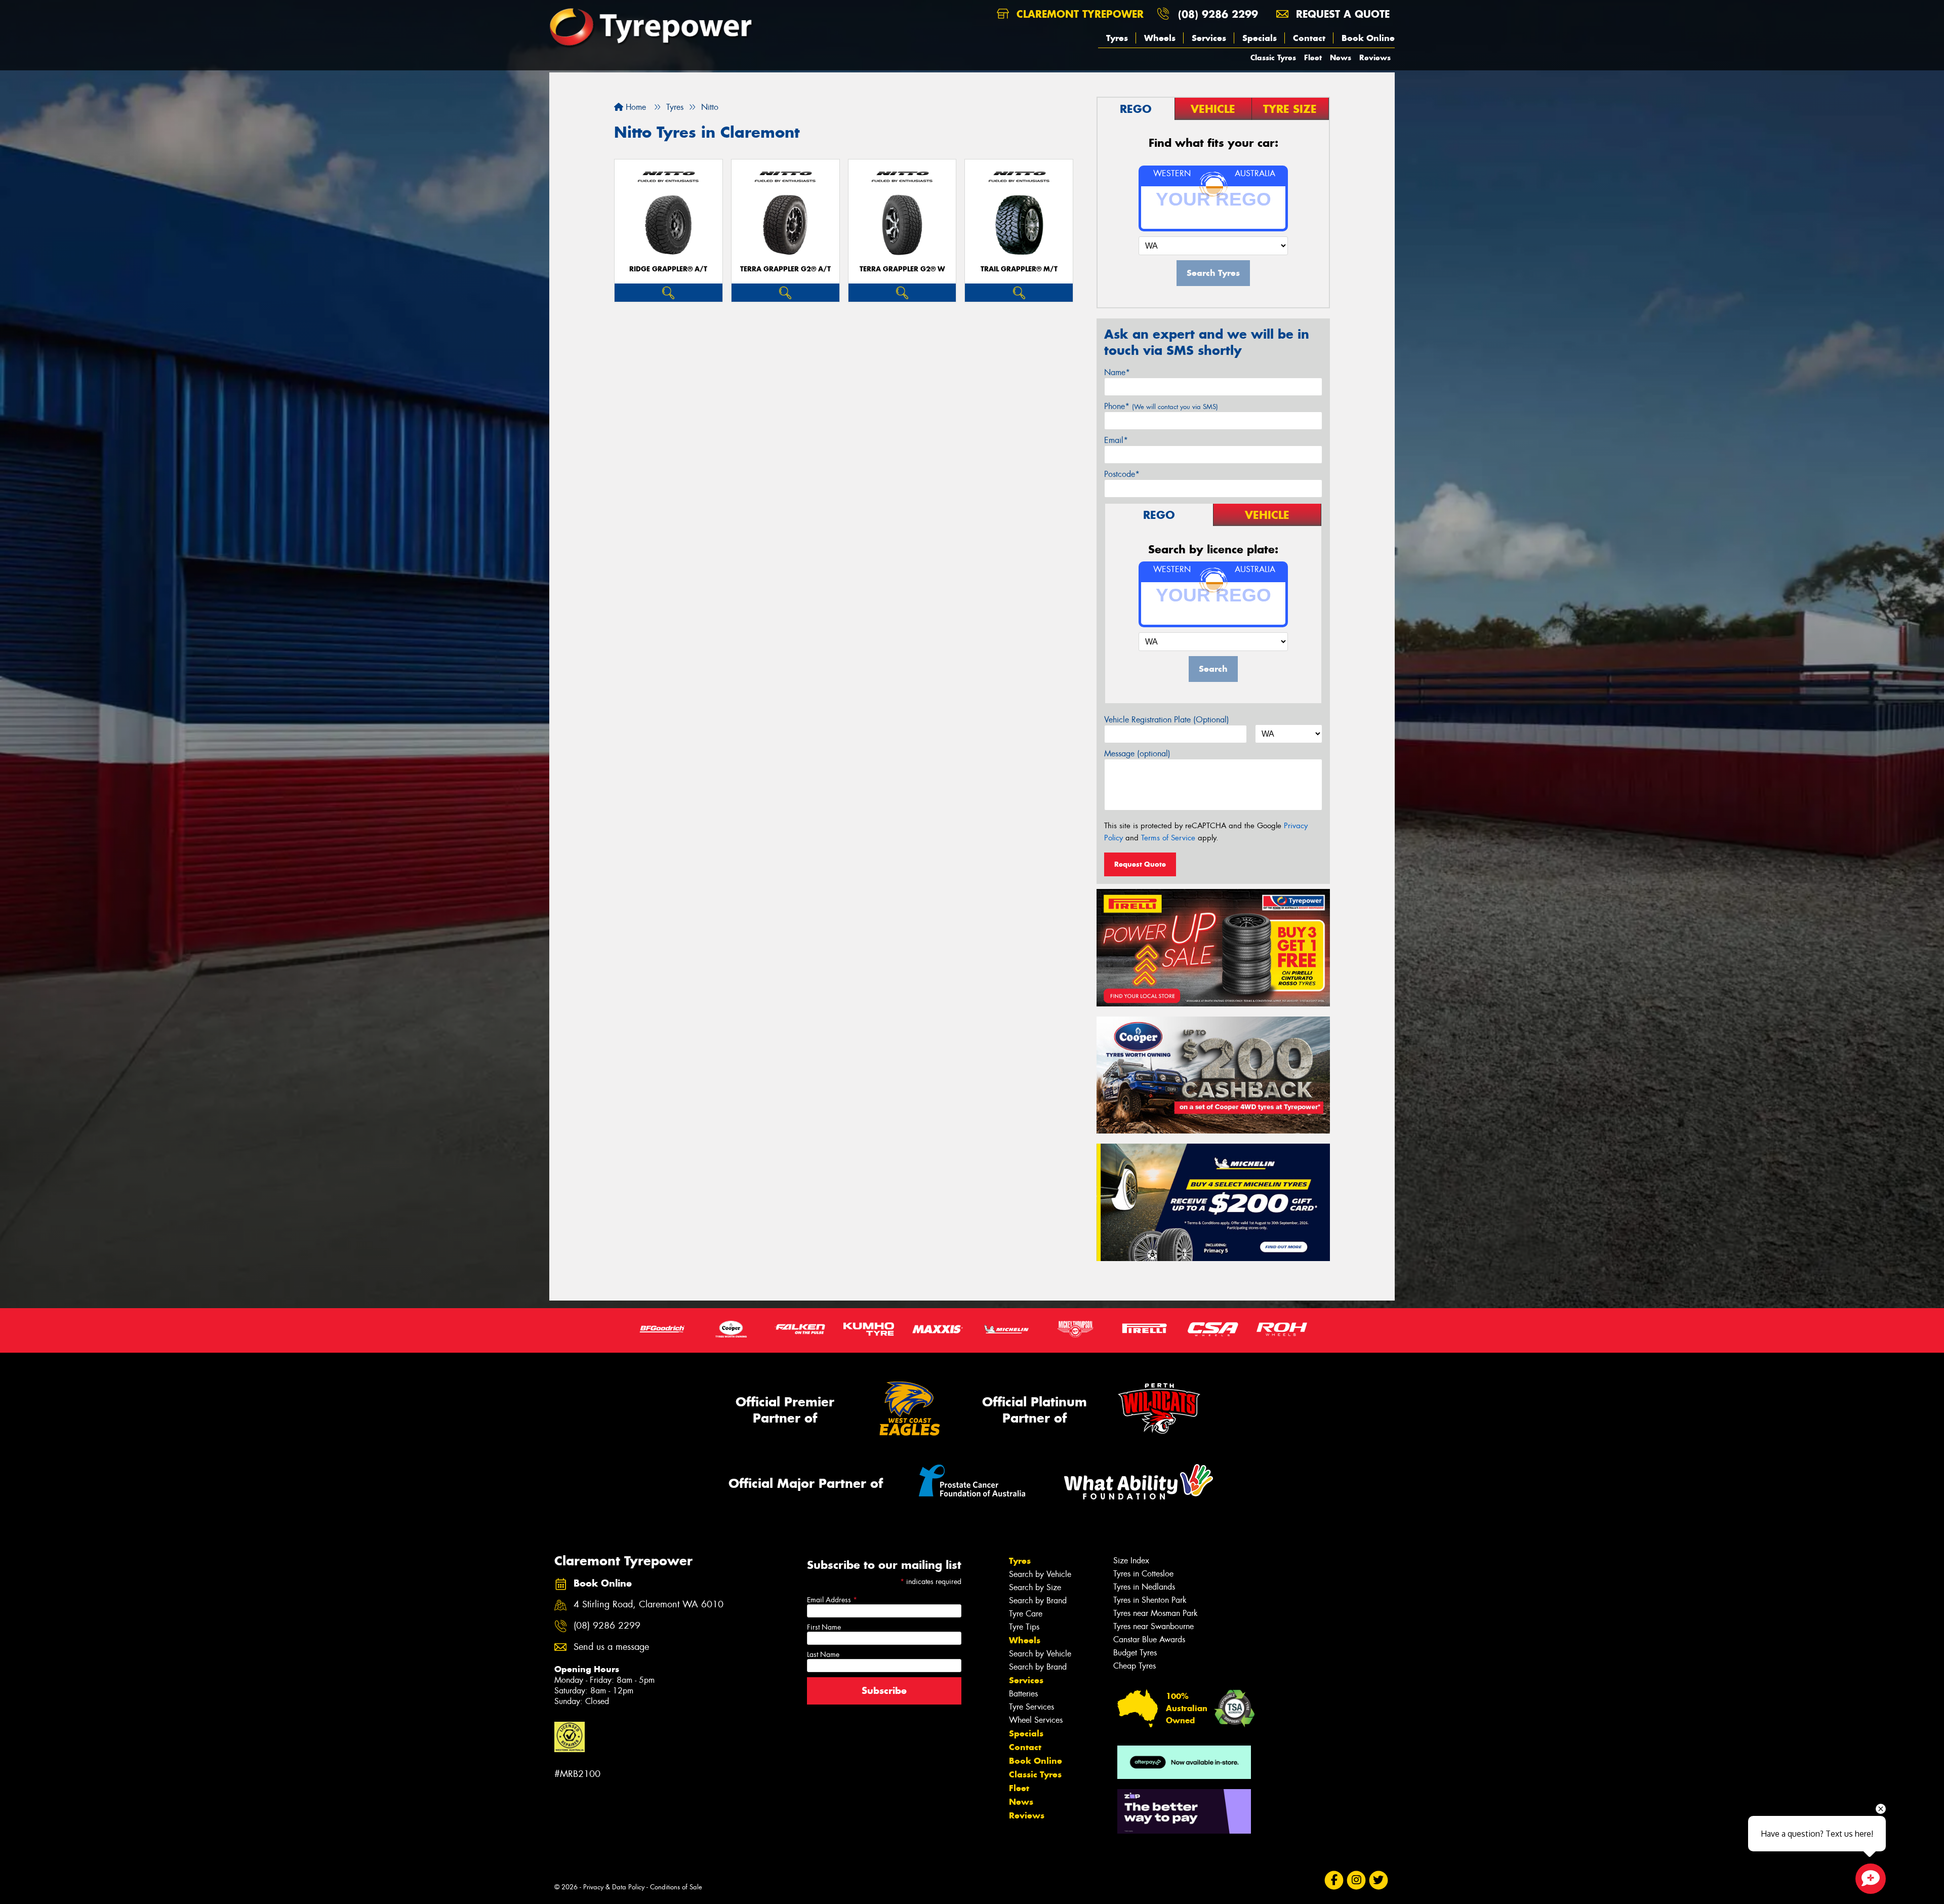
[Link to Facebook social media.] (1334, 1880)
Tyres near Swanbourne (1153, 1626)
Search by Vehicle (1040, 1574)
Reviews (1375, 57)
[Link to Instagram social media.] (1356, 1880)
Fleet (1313, 57)
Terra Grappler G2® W (902, 269)
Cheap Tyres (1135, 1666)
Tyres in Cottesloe (1143, 1574)
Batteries (1023, 1694)
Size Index (1131, 1561)
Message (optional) (1137, 754)
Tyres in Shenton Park (1150, 1600)
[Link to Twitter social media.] (1379, 1880)
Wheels (1160, 38)
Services (1209, 38)
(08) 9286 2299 (1218, 14)
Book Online (1368, 38)
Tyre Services (1031, 1707)
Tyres (1117, 38)
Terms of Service (1168, 838)
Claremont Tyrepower (1078, 14)
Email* (1116, 440)
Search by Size (1035, 1587)
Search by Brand (1038, 1601)
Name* (1117, 372)
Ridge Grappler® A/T (668, 269)
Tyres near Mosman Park (1156, 1613)
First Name (824, 1627)
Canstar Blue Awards (1149, 1639)
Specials (1260, 38)
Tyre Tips (1024, 1627)
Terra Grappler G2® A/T (785, 269)
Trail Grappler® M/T (1019, 269)
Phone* (1161, 406)
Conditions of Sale (676, 1887)
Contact (1309, 38)
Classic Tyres (1273, 57)
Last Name (823, 1654)
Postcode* (1122, 474)
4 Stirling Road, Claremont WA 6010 (649, 1605)
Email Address (832, 1600)
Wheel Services (1036, 1720)
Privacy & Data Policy (614, 1887)
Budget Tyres (1135, 1653)
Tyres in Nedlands (1144, 1587)
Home (635, 107)
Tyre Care (1026, 1614)
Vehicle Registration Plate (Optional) (1167, 720)
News (1341, 57)
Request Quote (1140, 864)
